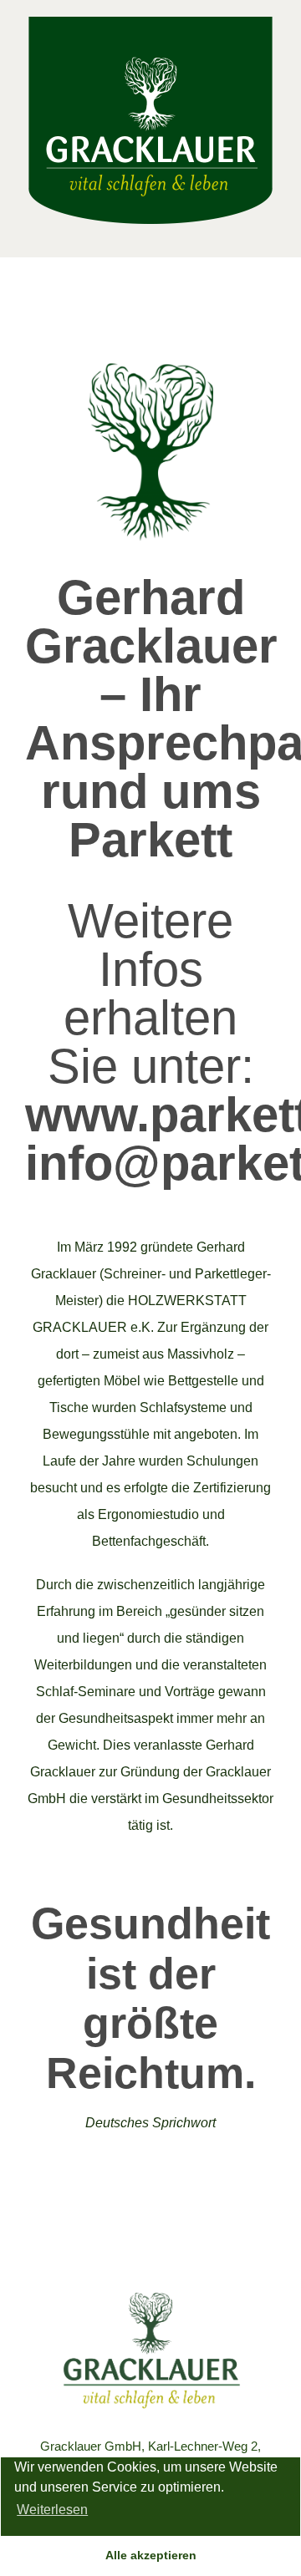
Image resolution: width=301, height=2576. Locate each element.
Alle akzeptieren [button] (151, 2555)
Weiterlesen (52, 2510)
